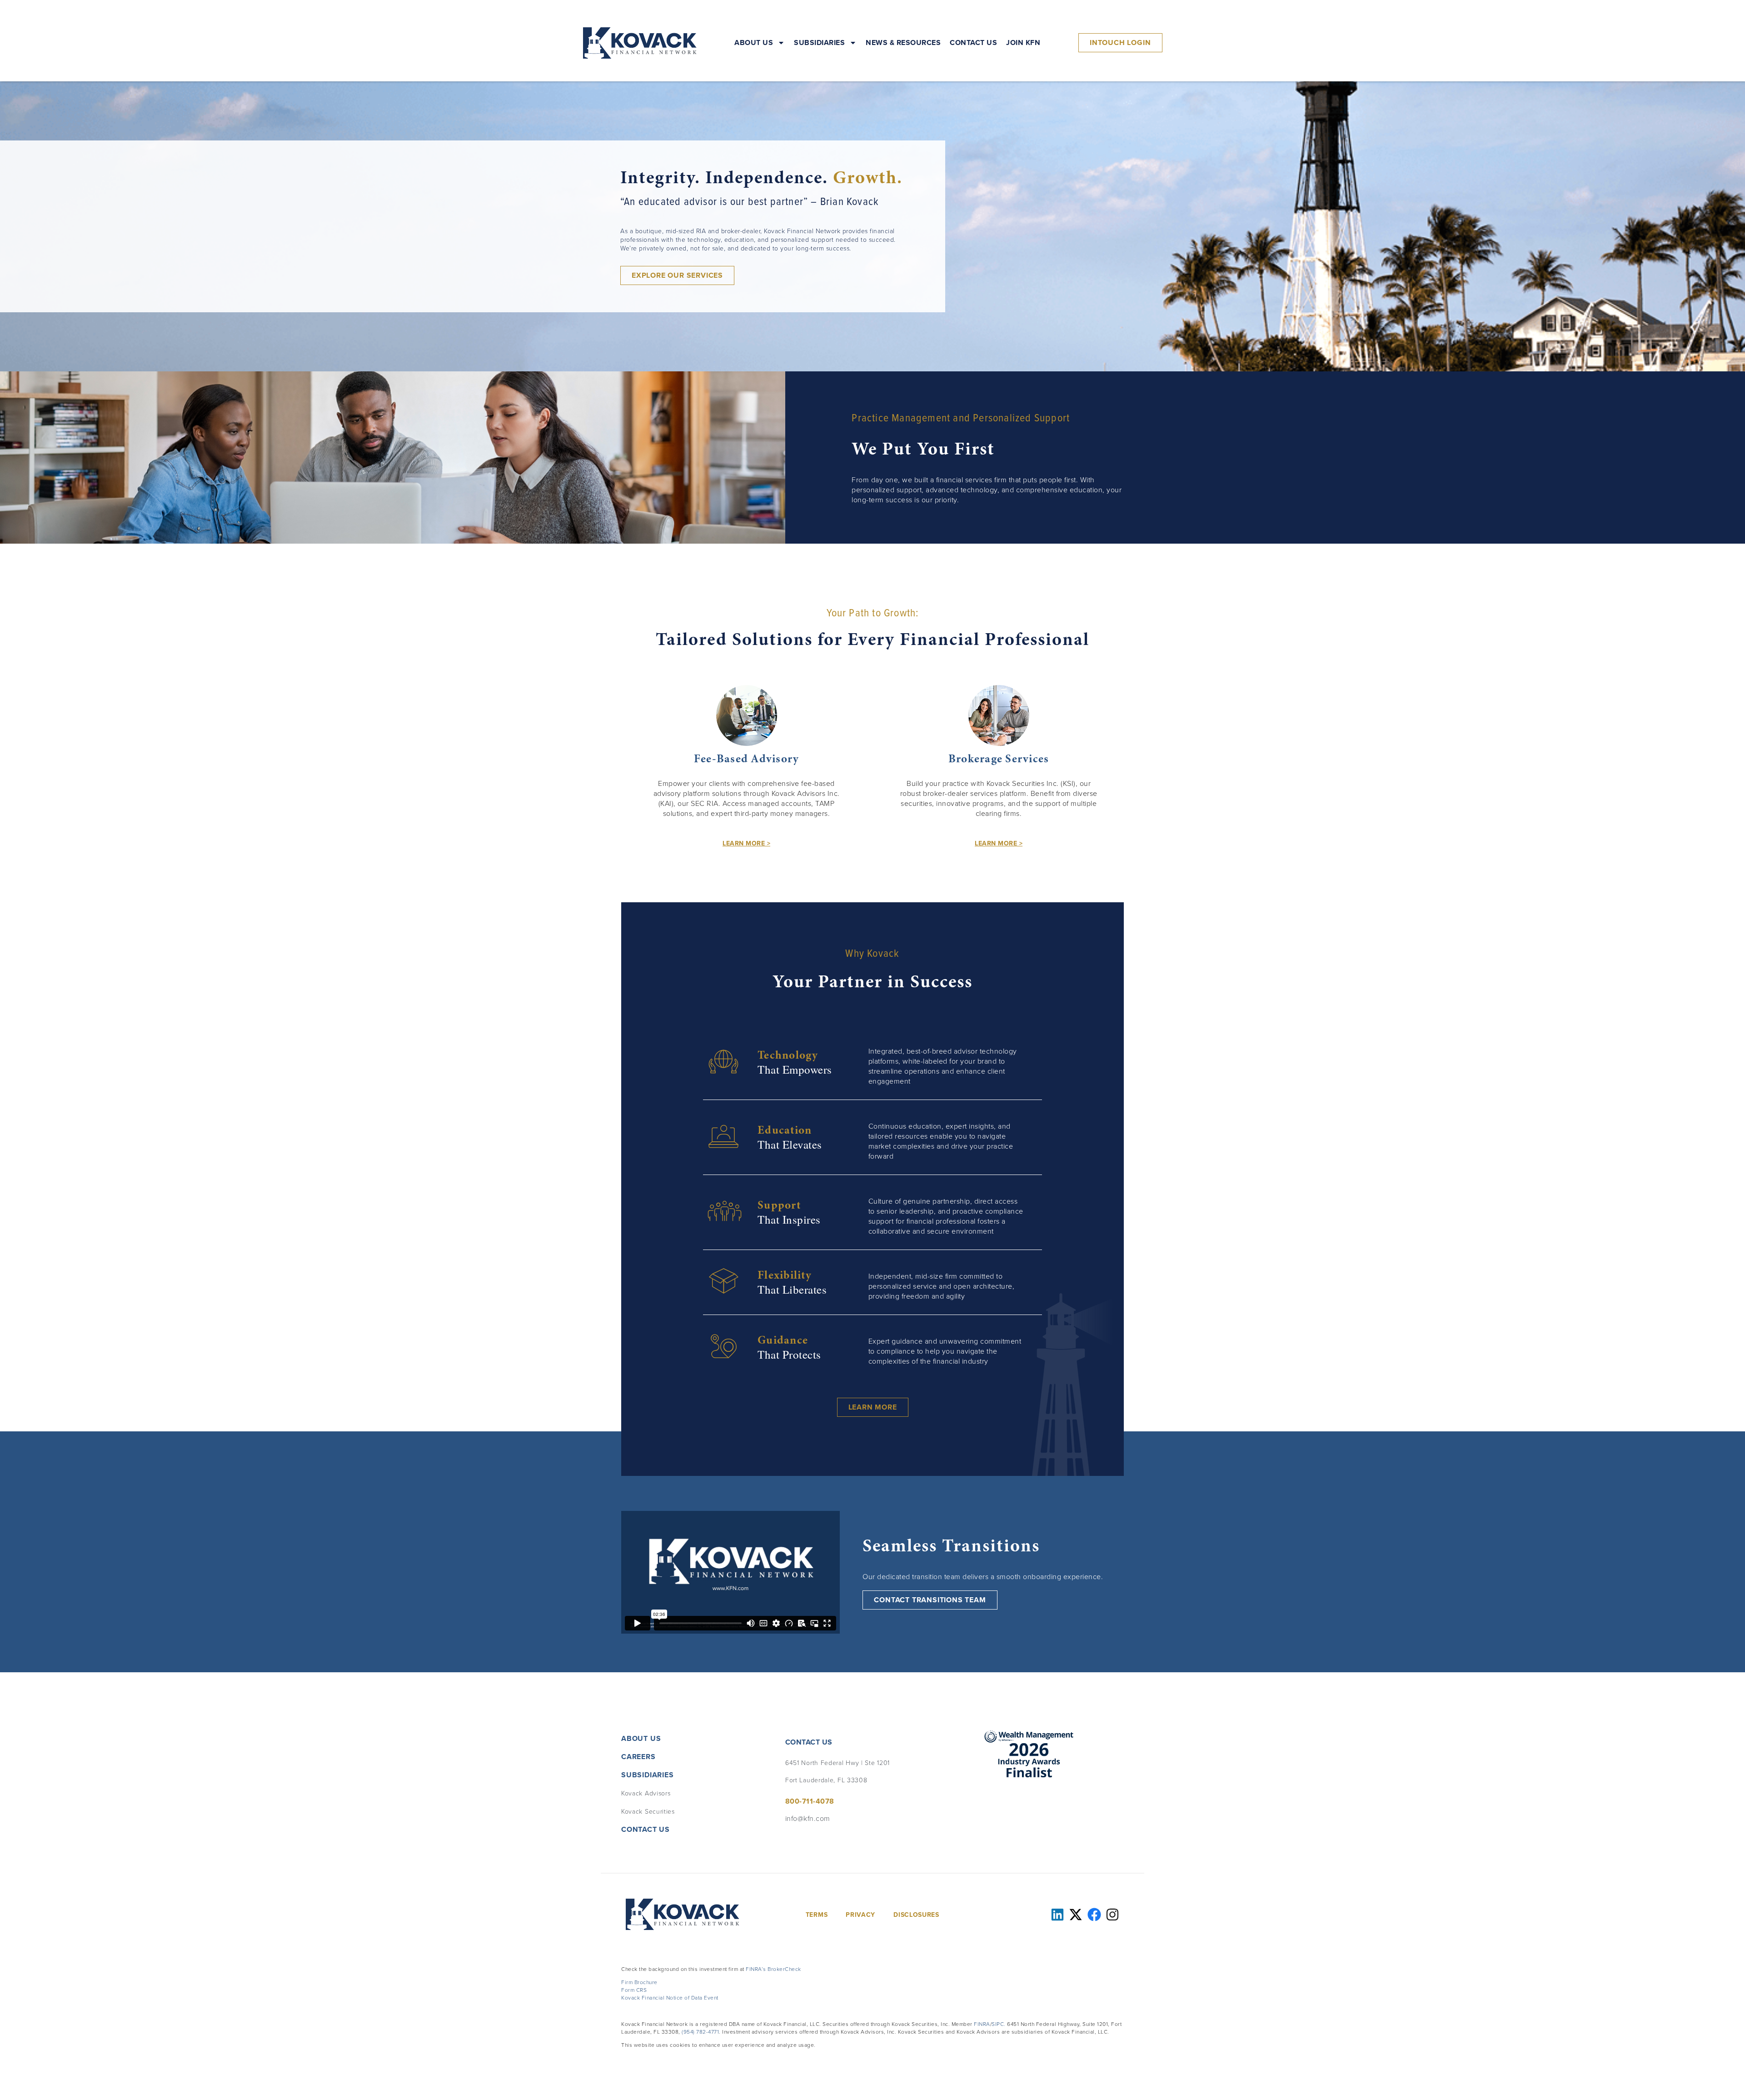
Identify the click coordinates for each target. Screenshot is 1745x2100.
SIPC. (999, 2024)
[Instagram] (1112, 1915)
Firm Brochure (639, 1982)
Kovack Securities (648, 1811)
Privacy (860, 1915)
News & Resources (903, 43)
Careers (638, 1757)
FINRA (982, 2024)
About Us (754, 43)
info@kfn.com (808, 1818)
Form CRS (634, 1990)
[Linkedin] (1057, 1915)
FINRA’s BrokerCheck (773, 1969)
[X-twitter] (1076, 1915)
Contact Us (973, 43)
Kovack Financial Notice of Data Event (670, 1997)
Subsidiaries (819, 43)
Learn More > (746, 843)
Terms (817, 1915)
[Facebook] (1094, 1915)
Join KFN (1023, 43)
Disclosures (916, 1915)
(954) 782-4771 (700, 2032)
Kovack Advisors (646, 1793)
